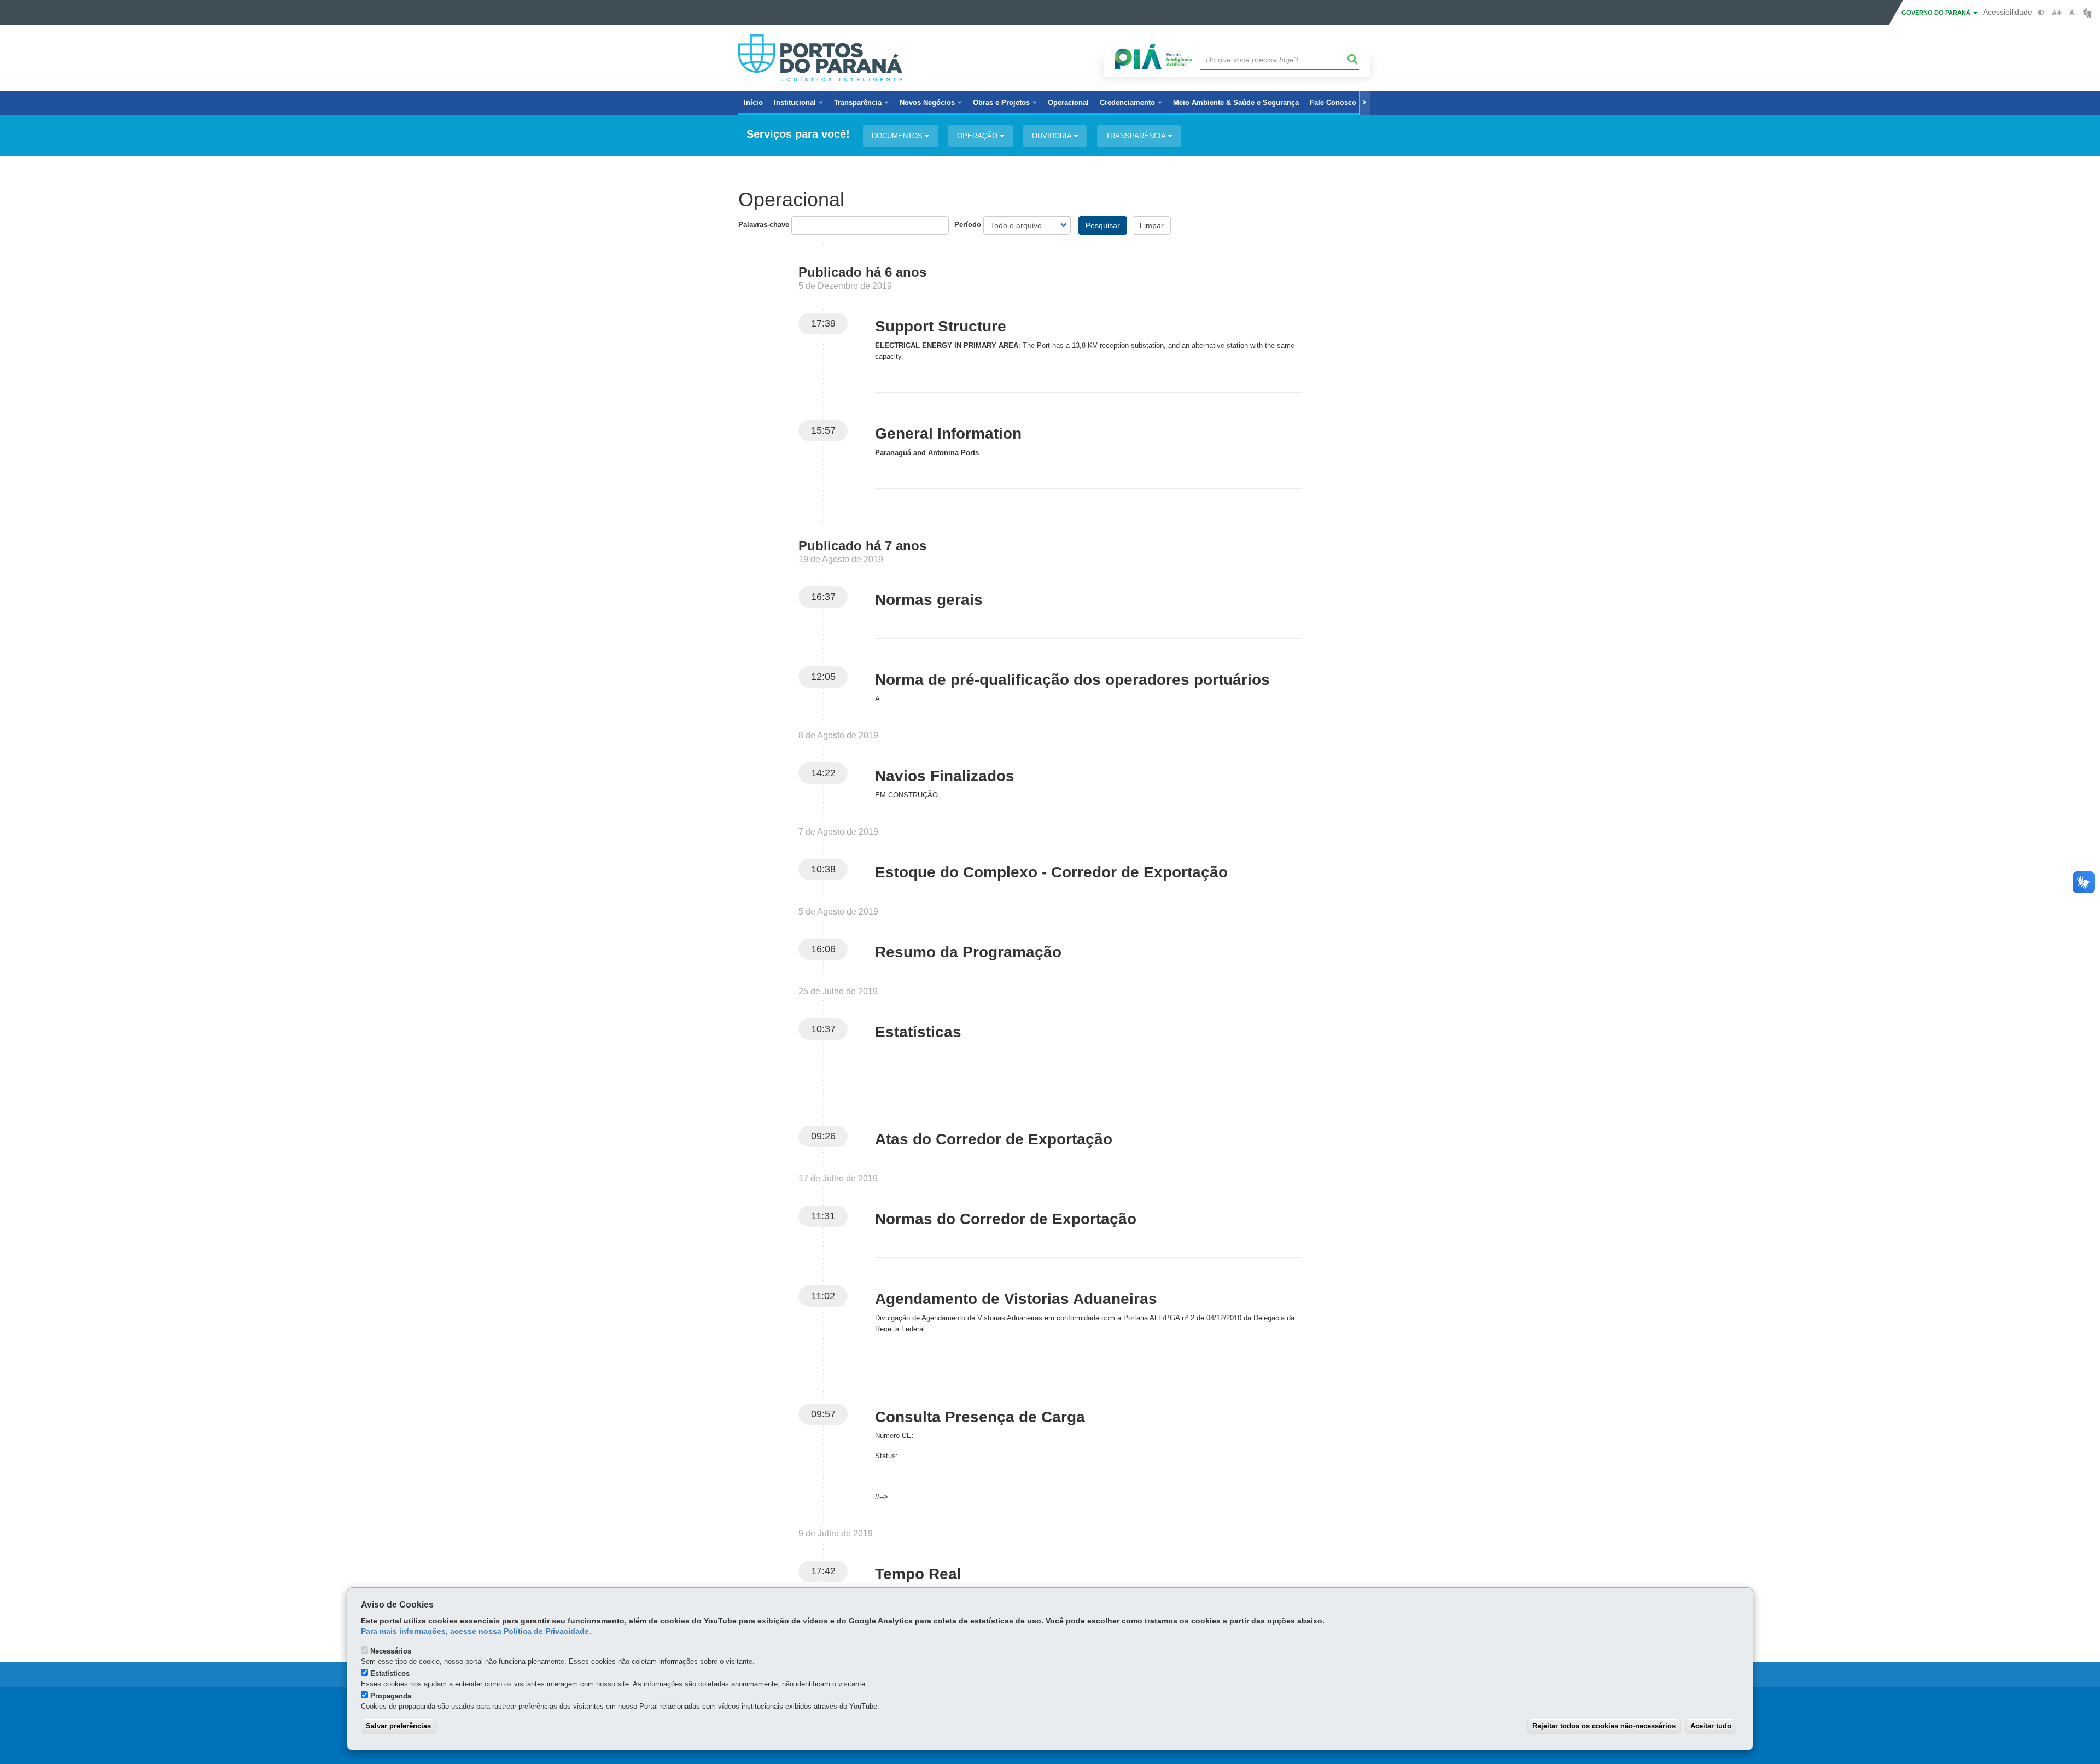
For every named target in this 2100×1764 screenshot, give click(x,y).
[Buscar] (1353, 60)
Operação (978, 136)
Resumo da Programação (968, 952)
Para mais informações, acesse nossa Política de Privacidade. (476, 1631)
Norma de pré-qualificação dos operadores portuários (1072, 680)
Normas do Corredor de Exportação (1006, 1219)
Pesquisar (1103, 225)
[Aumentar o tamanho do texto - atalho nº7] (2057, 13)
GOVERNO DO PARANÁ (1937, 13)
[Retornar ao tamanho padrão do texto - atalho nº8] (2072, 13)
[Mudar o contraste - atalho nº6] (2041, 13)
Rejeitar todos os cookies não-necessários (1604, 1726)
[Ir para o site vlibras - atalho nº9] (2087, 13)
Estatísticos (390, 1673)
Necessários (391, 1651)
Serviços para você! (798, 134)
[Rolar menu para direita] (1364, 103)
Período (968, 225)
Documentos (898, 136)
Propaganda (391, 1696)
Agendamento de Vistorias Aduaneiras (1016, 1299)
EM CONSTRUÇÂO (906, 795)
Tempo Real (918, 1574)
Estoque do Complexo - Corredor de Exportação (1051, 872)
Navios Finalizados (945, 776)
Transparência (1137, 136)
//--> (882, 1497)
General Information (948, 433)
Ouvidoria (1053, 136)
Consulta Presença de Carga (980, 1417)
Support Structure (941, 326)
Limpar (1152, 225)
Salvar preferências (398, 1726)
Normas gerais (929, 600)
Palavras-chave (764, 225)
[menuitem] (798, 103)
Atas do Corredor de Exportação (994, 1139)
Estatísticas (918, 1032)
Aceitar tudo (1711, 1726)
